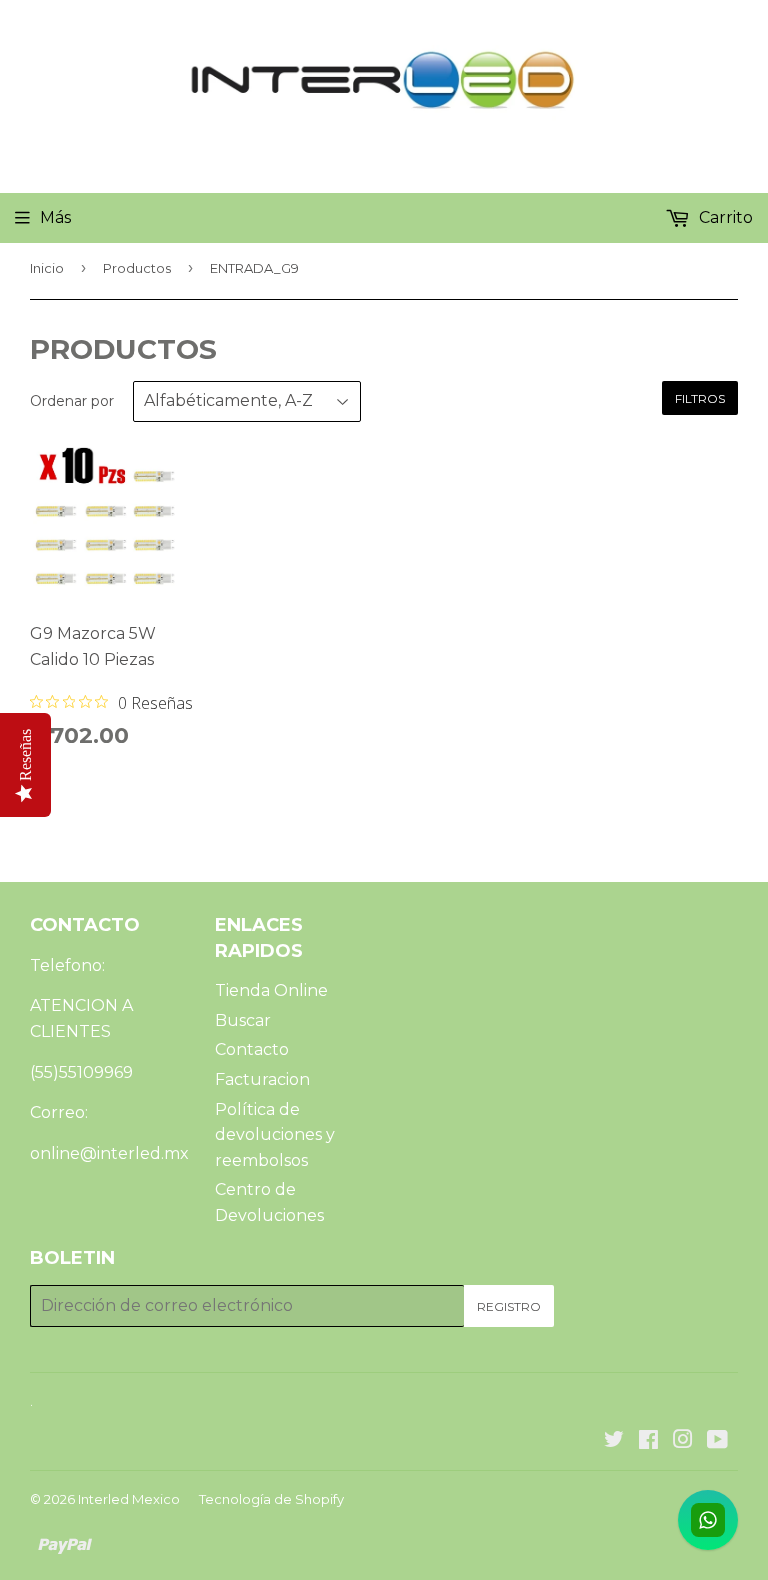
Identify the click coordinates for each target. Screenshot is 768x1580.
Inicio (47, 268)
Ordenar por (72, 401)
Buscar (243, 1020)
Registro (509, 1306)
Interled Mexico (129, 1499)
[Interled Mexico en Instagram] (683, 1441)
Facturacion (262, 1079)
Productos (137, 268)
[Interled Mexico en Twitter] (614, 1441)
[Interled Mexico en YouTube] (717, 1441)
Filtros (700, 398)
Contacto (252, 1049)
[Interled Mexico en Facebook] (648, 1441)
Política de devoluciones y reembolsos (275, 1135)
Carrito (724, 217)
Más (55, 217)
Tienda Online (271, 990)
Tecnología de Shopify (271, 1499)
